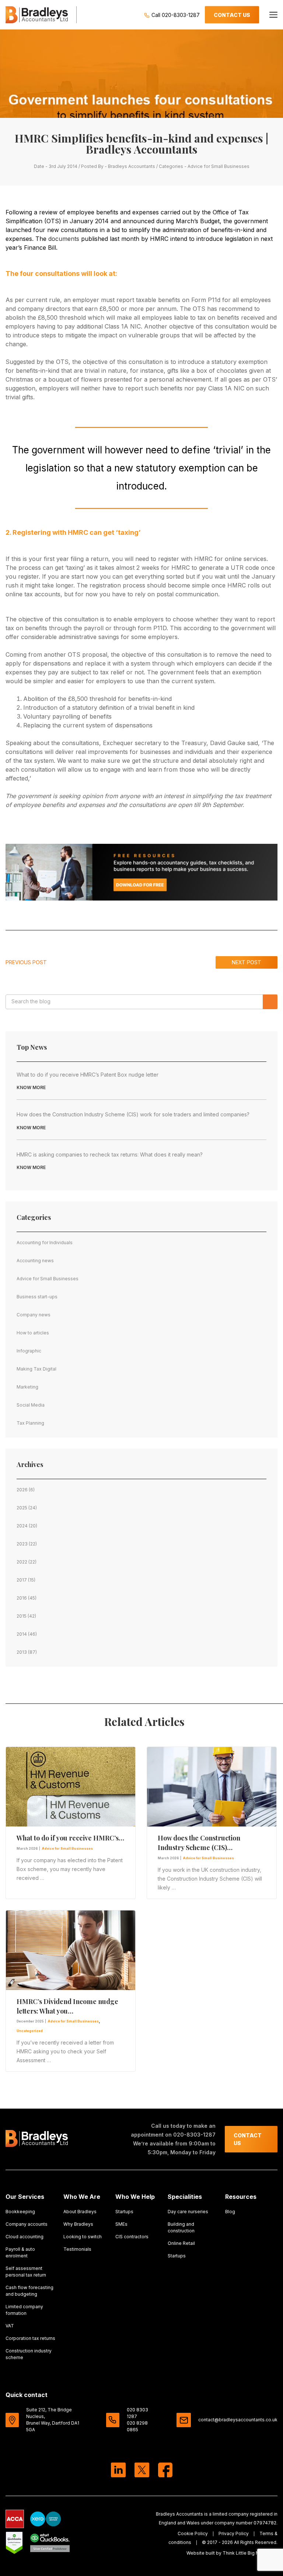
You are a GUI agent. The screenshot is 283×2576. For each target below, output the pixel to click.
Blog (230, 2212)
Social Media (31, 1405)
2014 (22, 1634)
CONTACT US (232, 15)
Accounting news (35, 1261)
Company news (34, 1315)
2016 (22, 1598)
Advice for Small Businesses (219, 166)
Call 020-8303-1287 (175, 15)
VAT (10, 2326)
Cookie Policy (193, 2533)
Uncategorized (30, 2031)
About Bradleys (80, 2212)
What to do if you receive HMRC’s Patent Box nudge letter (88, 1075)
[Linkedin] (118, 2471)
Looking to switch (83, 2237)
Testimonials (77, 2249)
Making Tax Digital (36, 1369)
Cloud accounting (25, 2237)
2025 (22, 1508)
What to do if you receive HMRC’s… (70, 1838)
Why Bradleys (78, 2224)
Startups (124, 2212)
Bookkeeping (20, 2212)
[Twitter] (142, 2471)
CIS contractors (132, 2237)
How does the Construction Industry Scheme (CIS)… (199, 1843)
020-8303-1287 (194, 2135)
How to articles (33, 1333)
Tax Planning (30, 1423)
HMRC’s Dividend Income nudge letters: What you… (67, 2006)
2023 (22, 1544)
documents (64, 239)
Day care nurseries (188, 2212)
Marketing (27, 1387)
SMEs (121, 2224)
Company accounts (27, 2224)
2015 (22, 1616)
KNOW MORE (31, 1087)
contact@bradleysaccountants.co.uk (238, 2420)
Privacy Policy (234, 2533)
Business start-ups (37, 1297)
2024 (22, 1526)
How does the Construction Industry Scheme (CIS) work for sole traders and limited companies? (133, 1114)
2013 (22, 1652)
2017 (22, 1580)
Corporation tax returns (30, 2338)
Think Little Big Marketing (250, 2553)
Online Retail (181, 2243)
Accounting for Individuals (45, 1243)
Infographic (29, 1351)
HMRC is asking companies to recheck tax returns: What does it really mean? (110, 1154)
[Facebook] (165, 2471)
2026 (22, 1490)
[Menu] (273, 15)
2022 (22, 1562)
